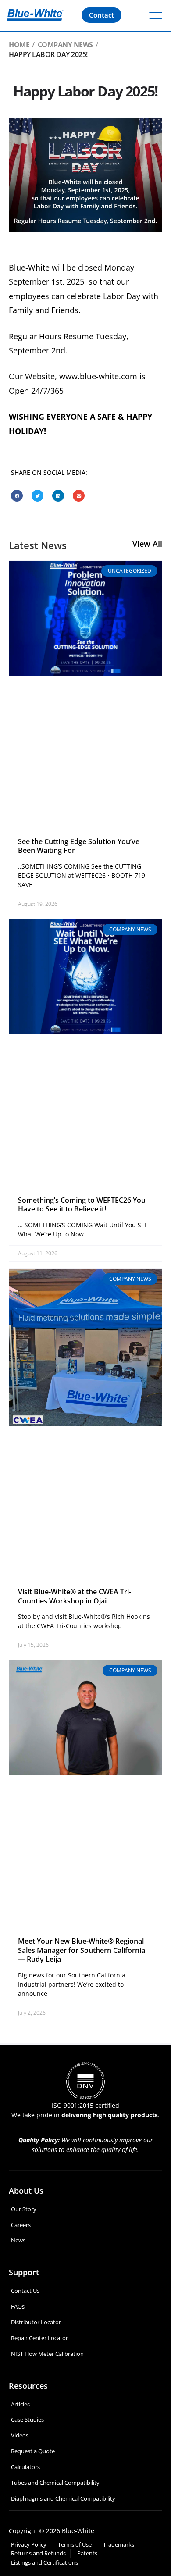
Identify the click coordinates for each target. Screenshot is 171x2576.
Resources (28, 2386)
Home (19, 45)
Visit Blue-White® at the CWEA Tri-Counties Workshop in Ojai (75, 1596)
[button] (17, 496)
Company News (65, 45)
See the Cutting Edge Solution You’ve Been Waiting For (79, 846)
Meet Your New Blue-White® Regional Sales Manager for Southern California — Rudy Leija (82, 1950)
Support (24, 2272)
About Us (26, 2191)
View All (147, 544)
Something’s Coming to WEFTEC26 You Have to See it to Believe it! (82, 1205)
